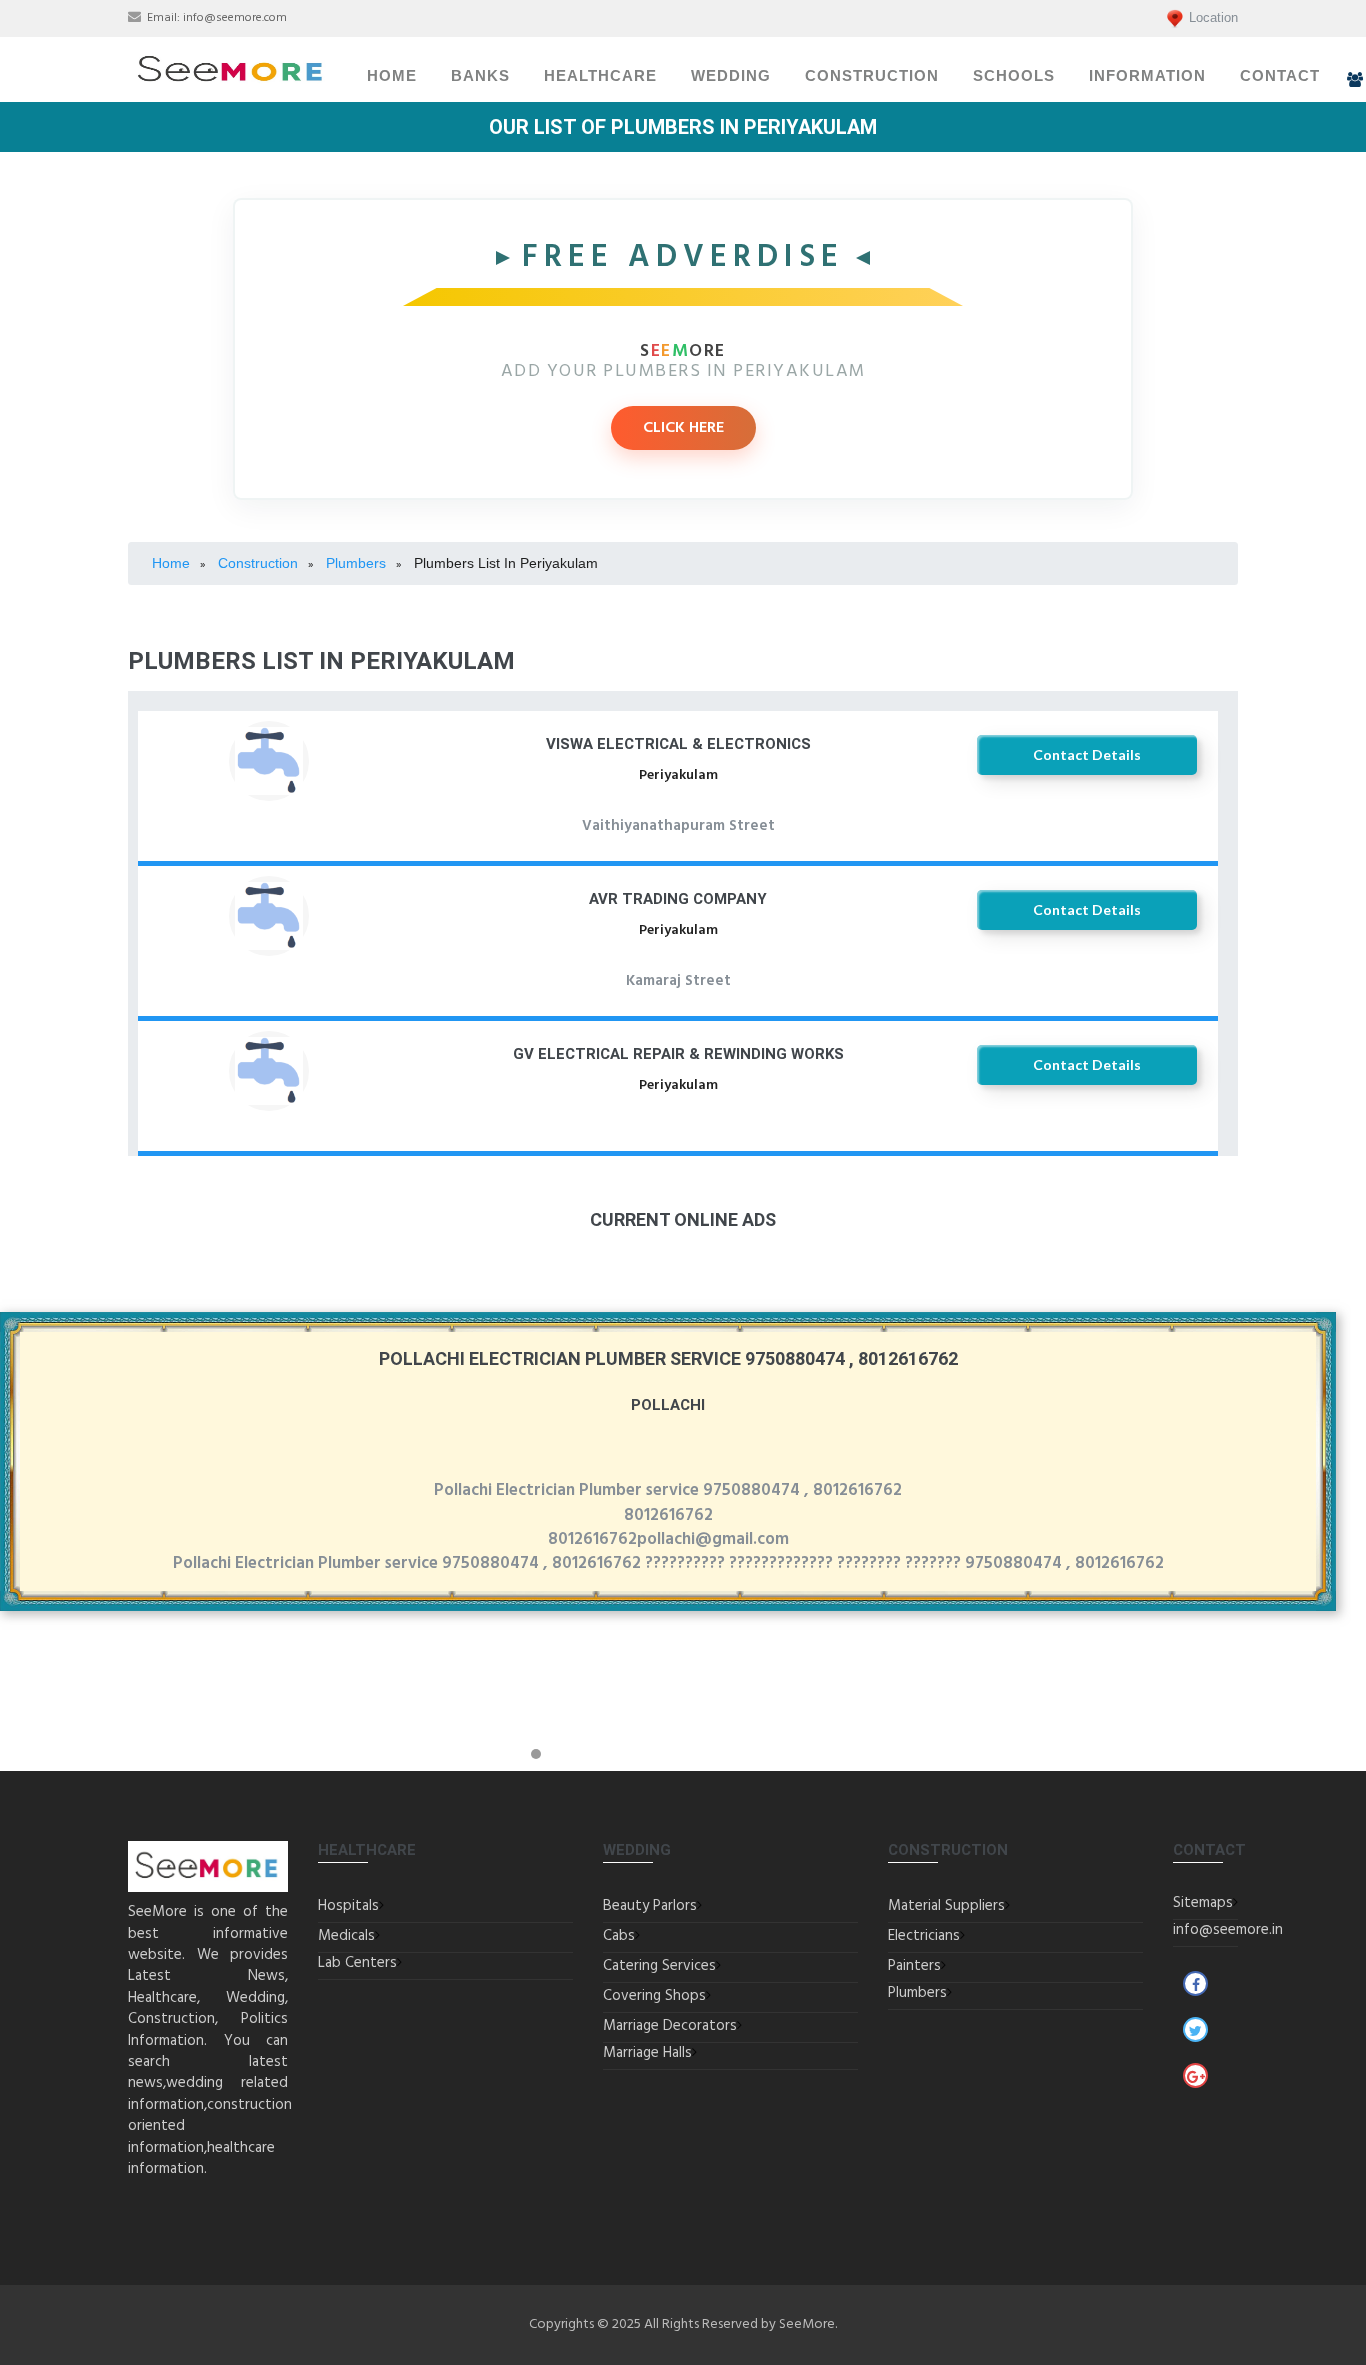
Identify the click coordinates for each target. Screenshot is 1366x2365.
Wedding (731, 76)
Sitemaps (1203, 1903)
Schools (1014, 76)
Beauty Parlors (650, 1906)
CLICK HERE (683, 428)
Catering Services (659, 1966)
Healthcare (600, 76)
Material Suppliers (946, 1906)
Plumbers (917, 1993)
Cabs (619, 1936)
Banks (480, 76)
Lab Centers (357, 1963)
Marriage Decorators (670, 2026)
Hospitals (348, 1906)
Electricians (924, 1936)
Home (392, 76)
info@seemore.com (235, 18)
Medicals (346, 1936)
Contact (1280, 76)
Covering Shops (654, 1996)
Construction (872, 76)
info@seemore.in (1228, 1930)
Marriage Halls (647, 2053)
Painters (914, 1966)
